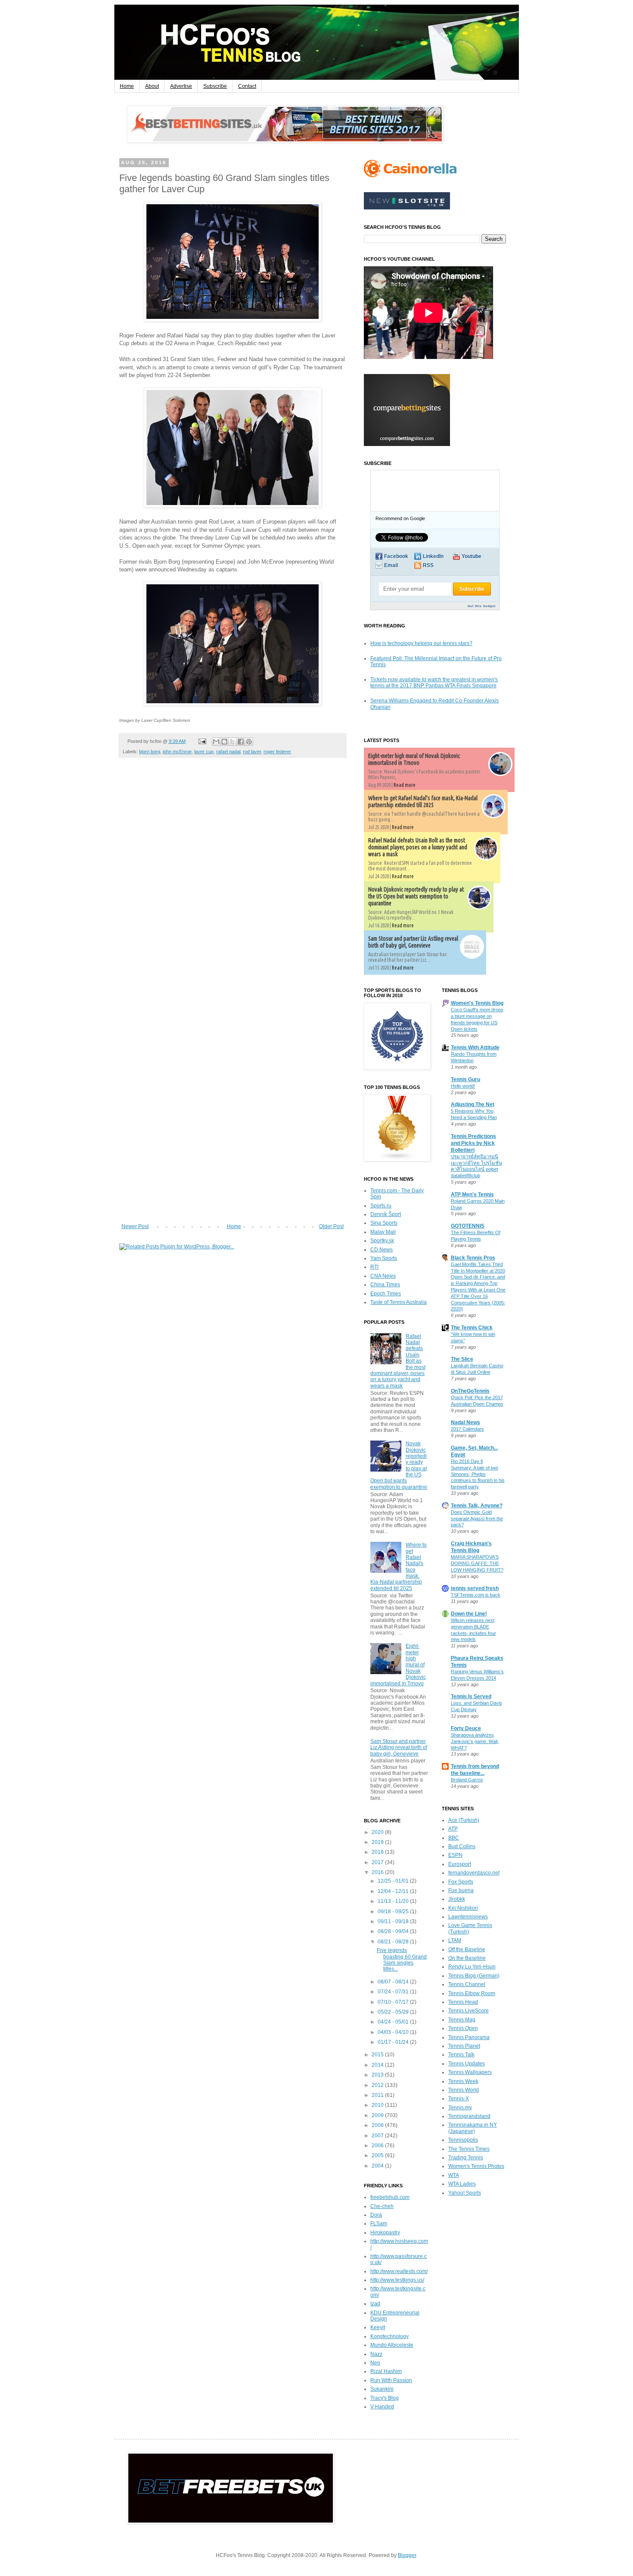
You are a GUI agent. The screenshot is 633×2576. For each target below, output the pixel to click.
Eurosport (460, 1864)
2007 (378, 2136)
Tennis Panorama (469, 2037)
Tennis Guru (465, 1079)
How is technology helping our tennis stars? (421, 643)
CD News (382, 1250)
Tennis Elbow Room (472, 1993)
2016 (378, 1872)
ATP (453, 1829)
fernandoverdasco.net (474, 1873)
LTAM (455, 1940)
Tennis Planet (464, 2046)
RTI (374, 1267)
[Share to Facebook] (241, 742)
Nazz (376, 2354)
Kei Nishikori (463, 1908)
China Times (385, 1285)
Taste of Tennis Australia (399, 1302)
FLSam (379, 2224)
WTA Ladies (462, 2184)
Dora (376, 2215)
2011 (378, 2095)
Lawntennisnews (468, 1917)
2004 (378, 2166)
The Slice (462, 1359)
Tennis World (464, 2090)
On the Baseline (467, 1958)
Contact (247, 86)
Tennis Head (463, 2002)
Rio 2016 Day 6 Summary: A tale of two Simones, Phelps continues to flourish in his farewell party (478, 1474)
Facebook (396, 556)
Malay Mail (383, 1232)
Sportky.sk (382, 1241)
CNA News (383, 1276)
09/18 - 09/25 (394, 1912)
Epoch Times (386, 1294)
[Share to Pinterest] (249, 742)
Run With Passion (391, 2380)
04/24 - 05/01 (394, 2022)
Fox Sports (461, 1882)
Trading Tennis (466, 2158)
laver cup (204, 752)
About (152, 86)
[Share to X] (233, 742)
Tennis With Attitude (475, 1048)
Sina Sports (384, 1223)
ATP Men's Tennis (472, 1194)
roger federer (277, 752)
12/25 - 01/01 (394, 1881)
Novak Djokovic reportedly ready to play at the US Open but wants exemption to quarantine (416, 896)
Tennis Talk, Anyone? (477, 1506)
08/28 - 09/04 (394, 1931)
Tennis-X (459, 2099)
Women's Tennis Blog (477, 1003)
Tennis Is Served (471, 1697)
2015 (378, 2055)
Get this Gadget (482, 606)
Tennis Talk (461, 2055)
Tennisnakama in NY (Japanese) (473, 2128)
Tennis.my (460, 2108)
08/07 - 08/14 (394, 1982)
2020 (378, 1832)
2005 (378, 2155)
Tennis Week (463, 2081)
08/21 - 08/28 (394, 1942)
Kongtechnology (389, 2336)
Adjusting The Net (473, 1104)
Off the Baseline (467, 1949)
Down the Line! (469, 1614)
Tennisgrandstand (469, 2116)
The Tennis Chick (472, 1328)
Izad (375, 2304)
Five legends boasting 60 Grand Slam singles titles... (402, 1960)
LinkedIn (433, 556)
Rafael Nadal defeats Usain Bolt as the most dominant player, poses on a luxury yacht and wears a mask (418, 847)
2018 (378, 1852)
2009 (378, 2115)
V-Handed (382, 2407)
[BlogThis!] (224, 742)
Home (127, 86)
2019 (378, 1842)
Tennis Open (463, 2028)
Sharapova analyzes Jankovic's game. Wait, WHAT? (475, 1741)
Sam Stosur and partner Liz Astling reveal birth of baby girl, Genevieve (413, 942)
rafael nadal (228, 752)
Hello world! (463, 1086)
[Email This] (216, 742)
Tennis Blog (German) (474, 1976)
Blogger (407, 2555)
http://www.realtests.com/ (399, 2271)
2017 (378, 1862)
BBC (454, 1838)
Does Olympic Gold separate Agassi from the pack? (477, 1519)
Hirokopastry (385, 2233)
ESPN (455, 1855)
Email (391, 565)
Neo (375, 2363)
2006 (378, 2146)
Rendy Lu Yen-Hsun (472, 1967)
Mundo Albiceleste (392, 2345)
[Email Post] (202, 741)
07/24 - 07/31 (394, 1992)
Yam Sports (384, 1258)
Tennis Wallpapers (470, 2072)
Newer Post (135, 1226)
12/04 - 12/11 (394, 1891)
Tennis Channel (467, 1984)
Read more (405, 785)
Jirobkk (457, 1899)
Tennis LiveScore (469, 2011)
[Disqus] (233, 885)
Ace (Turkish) (464, 1820)
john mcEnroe (177, 752)
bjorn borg (150, 752)
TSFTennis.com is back (476, 1595)
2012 (378, 2085)
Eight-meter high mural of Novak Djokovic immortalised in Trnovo (414, 759)
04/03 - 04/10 (394, 2032)
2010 (378, 2105)
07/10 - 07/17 (394, 2002)
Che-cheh (382, 2206)
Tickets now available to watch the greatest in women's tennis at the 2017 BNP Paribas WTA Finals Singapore (434, 683)
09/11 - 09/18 (394, 1921)
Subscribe (215, 86)
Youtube (472, 556)
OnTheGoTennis (470, 1391)
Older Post (331, 1226)
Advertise (181, 86)
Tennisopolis (463, 2140)
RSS (428, 565)
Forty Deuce (466, 1728)
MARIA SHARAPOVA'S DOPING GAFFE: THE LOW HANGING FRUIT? (477, 1563)
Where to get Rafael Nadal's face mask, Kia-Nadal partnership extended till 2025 (423, 801)
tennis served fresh (475, 1588)
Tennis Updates (467, 2064)
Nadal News (465, 1422)
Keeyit (378, 2327)
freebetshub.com (390, 2197)
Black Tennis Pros (473, 1258)
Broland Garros (467, 1780)
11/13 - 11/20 (394, 1901)
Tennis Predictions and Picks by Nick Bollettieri (473, 1143)
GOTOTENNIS (468, 1226)
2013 (378, 2075)
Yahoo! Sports (465, 2193)
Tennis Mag (462, 2020)
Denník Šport (386, 1214)
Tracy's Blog (385, 2398)
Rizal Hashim (386, 2371)
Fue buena (461, 1890)
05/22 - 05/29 (394, 2012)
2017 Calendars (467, 1429)
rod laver (252, 752)
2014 (378, 2065)
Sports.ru (381, 1206)
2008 (378, 2125)
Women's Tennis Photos (476, 2166)
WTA (454, 2175)
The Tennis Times (469, 2149)
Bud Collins (462, 1846)
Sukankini (382, 2389)
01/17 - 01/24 (394, 2042)
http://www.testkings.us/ (397, 2280)
